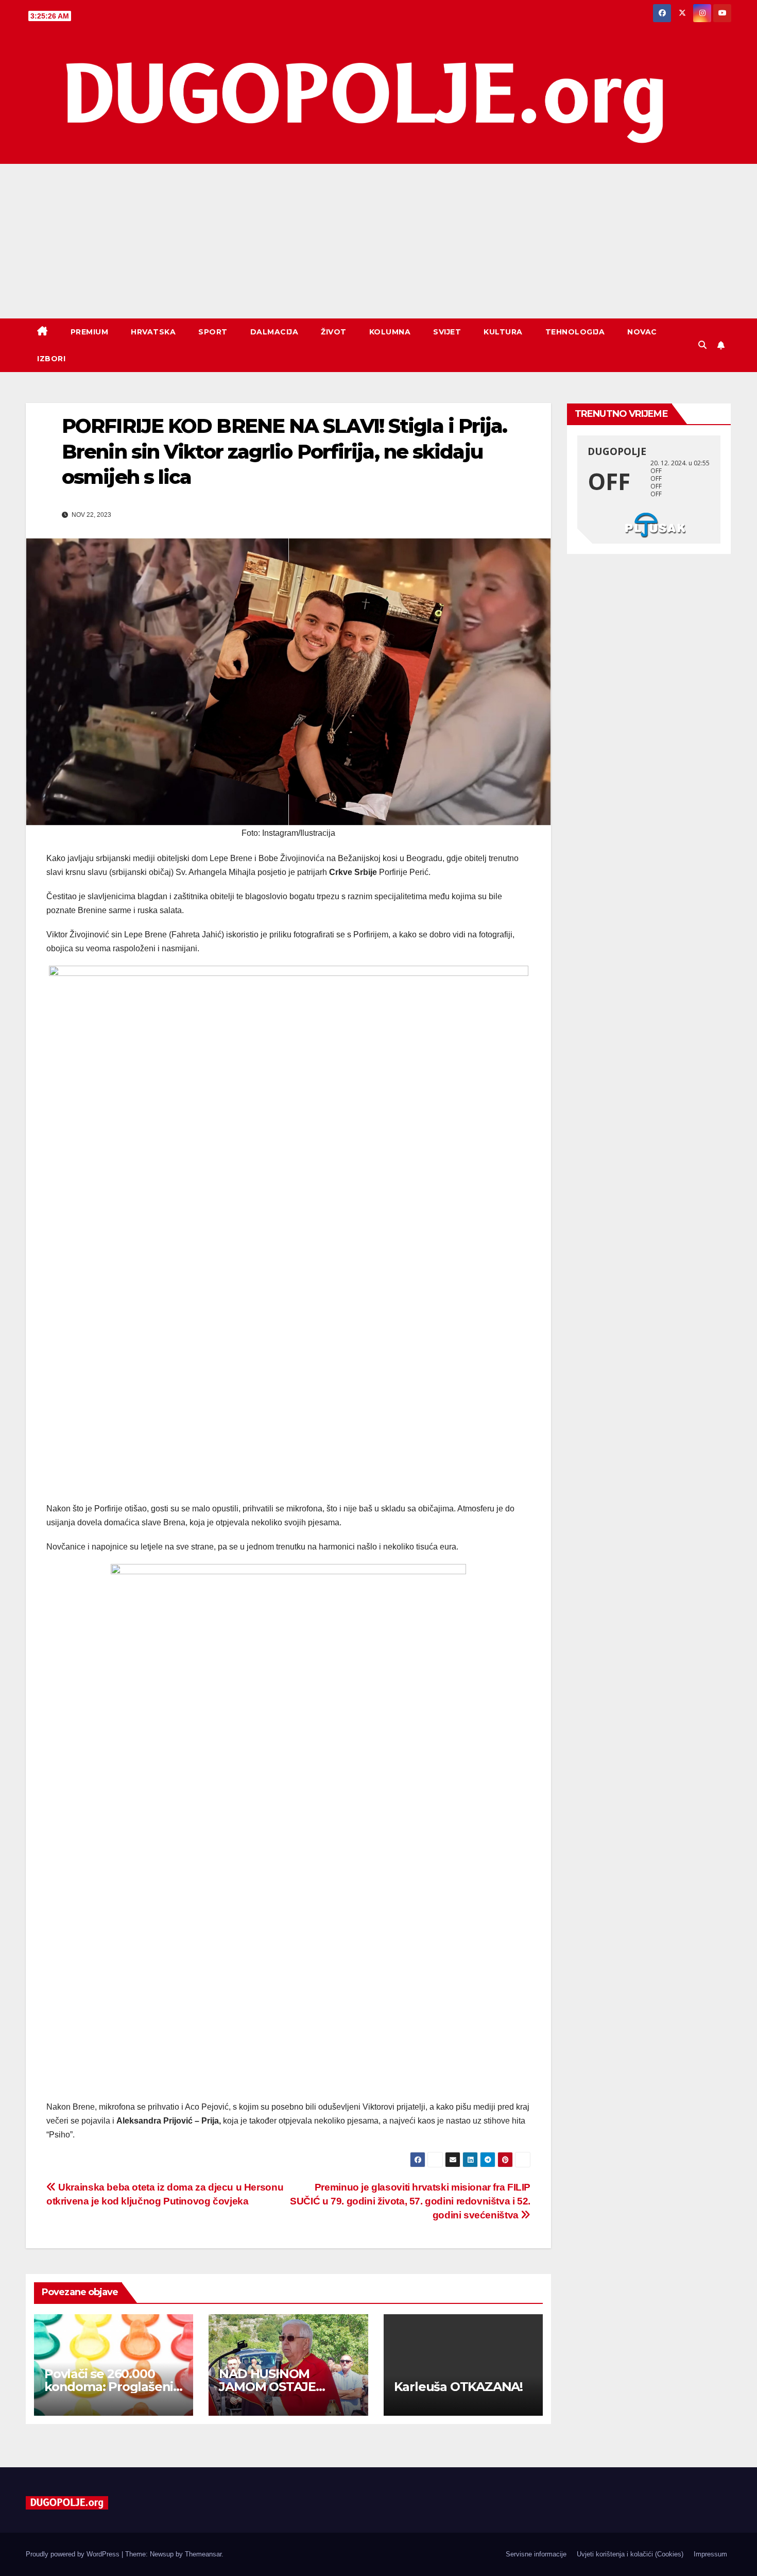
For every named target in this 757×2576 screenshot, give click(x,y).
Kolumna (390, 332)
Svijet (447, 332)
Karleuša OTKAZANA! (458, 2387)
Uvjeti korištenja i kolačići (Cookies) (630, 2554)
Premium (90, 332)
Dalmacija (274, 332)
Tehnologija (575, 332)
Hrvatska (153, 332)
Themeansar (203, 2554)
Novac (642, 332)
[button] (702, 345)
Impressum (710, 2554)
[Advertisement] (378, 241)
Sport (213, 332)
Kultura (503, 332)
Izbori (51, 359)
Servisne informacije (536, 2554)
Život (334, 332)
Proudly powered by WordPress (74, 2554)
